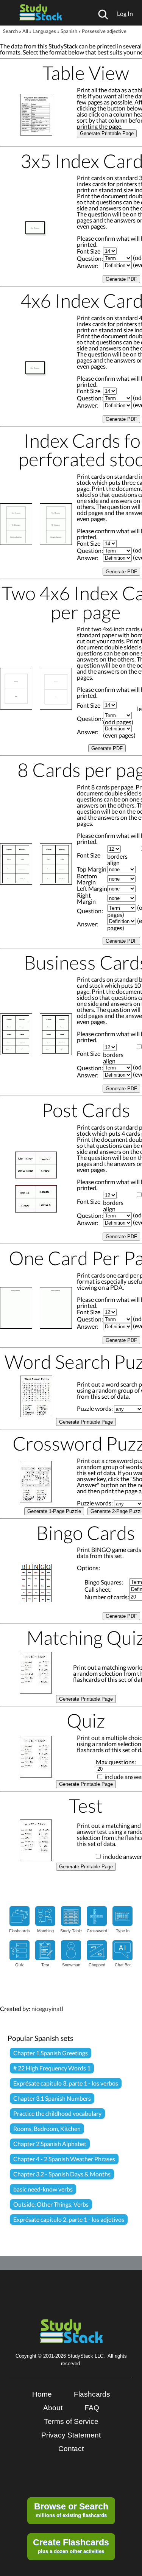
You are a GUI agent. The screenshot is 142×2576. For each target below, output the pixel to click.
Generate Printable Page (107, 133)
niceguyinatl (47, 2009)
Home (42, 2394)
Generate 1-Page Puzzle (54, 1511)
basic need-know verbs (43, 2189)
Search (10, 31)
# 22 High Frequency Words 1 (52, 2068)
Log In (125, 13)
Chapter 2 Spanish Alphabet (50, 2144)
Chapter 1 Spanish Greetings (51, 2053)
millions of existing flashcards (71, 2510)
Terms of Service (71, 2421)
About (53, 2408)
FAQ (92, 2408)
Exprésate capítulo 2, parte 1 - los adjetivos (69, 2219)
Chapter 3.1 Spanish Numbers (52, 2098)
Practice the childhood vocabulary (57, 2113)
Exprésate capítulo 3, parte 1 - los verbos (66, 2083)
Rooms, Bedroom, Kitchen (47, 2129)
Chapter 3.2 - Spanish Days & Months (62, 2174)
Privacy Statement (71, 2435)
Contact (71, 2449)
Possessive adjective (104, 31)
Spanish (69, 31)
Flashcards (92, 2394)
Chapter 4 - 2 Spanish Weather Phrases (64, 2159)
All (25, 31)
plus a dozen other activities (71, 2546)
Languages (44, 31)
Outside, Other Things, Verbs (51, 2204)
